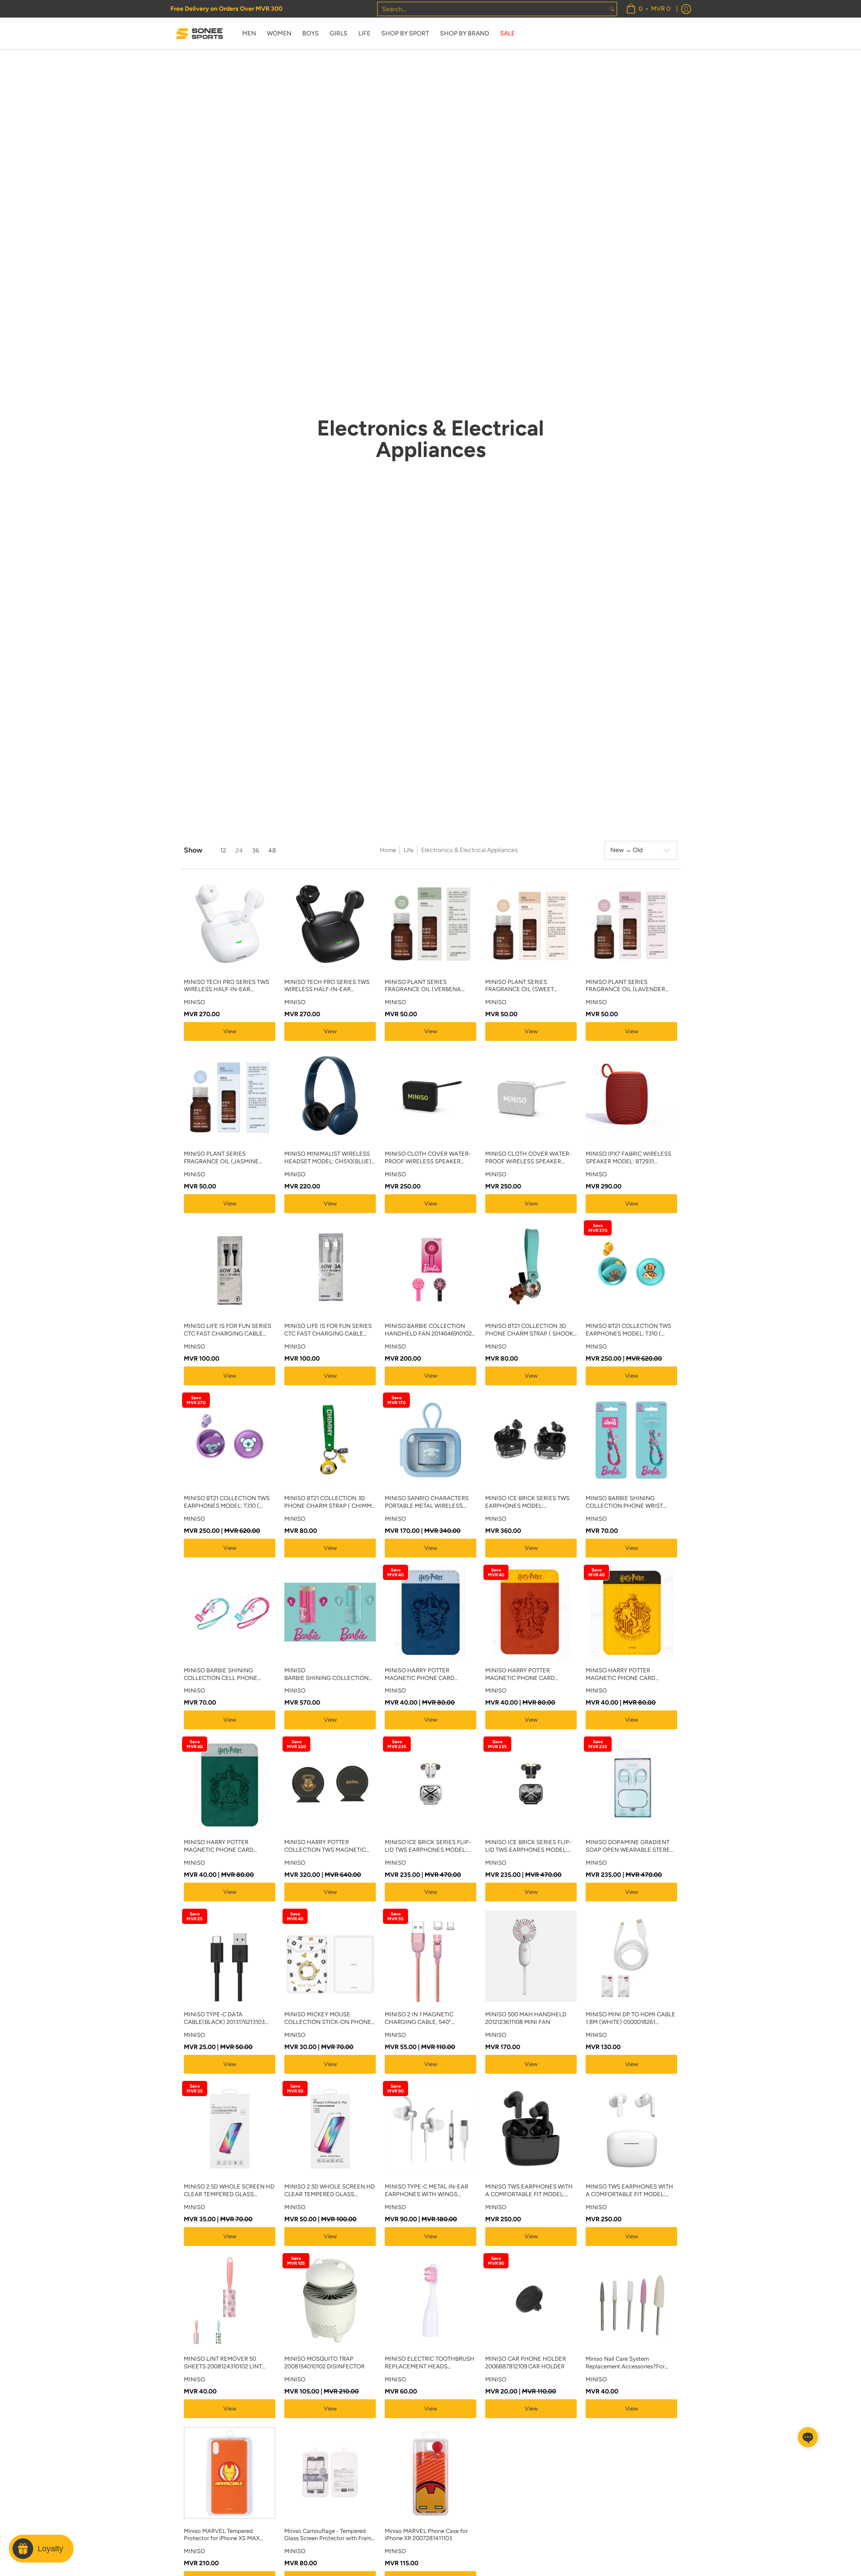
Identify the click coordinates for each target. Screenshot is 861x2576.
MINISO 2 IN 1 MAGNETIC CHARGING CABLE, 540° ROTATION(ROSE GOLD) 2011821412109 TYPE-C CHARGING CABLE (419, 2019)
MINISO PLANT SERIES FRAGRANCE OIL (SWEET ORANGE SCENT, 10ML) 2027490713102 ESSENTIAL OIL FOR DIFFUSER (527, 986)
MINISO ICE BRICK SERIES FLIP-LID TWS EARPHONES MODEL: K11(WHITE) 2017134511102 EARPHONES (428, 1846)
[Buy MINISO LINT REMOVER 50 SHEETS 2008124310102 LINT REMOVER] (230, 2301)
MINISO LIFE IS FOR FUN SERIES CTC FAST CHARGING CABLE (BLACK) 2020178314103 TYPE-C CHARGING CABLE (228, 1330)
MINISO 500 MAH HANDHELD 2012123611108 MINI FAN (526, 2018)
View (230, 1031)
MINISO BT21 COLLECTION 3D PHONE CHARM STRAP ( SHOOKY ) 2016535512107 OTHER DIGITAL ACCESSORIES (531, 1330)
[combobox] (492, 9)
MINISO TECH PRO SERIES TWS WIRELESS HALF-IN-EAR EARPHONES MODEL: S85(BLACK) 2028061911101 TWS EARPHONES (327, 986)
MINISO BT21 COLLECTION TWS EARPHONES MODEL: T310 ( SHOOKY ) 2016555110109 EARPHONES (628, 1330)
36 (256, 851)
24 (239, 851)
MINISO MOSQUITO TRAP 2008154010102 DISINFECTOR (324, 2363)
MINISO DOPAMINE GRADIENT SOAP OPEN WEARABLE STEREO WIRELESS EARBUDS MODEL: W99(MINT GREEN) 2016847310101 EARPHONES (630, 1846)
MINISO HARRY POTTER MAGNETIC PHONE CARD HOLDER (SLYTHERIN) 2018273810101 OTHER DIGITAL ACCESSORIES (226, 1846)
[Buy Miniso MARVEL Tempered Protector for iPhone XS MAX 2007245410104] (230, 2473)
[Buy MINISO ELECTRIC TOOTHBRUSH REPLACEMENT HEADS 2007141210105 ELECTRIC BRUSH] (430, 2301)
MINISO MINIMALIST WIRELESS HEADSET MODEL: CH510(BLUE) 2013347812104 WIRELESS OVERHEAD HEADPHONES (328, 1158)
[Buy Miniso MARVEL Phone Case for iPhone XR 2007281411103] (430, 2473)
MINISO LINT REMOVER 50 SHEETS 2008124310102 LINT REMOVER (223, 2363)
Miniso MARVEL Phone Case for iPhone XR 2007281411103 (426, 2535)
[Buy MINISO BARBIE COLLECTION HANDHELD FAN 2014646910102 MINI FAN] (430, 1268)
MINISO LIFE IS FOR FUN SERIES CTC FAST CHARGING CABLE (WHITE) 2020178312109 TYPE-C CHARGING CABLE (328, 1330)
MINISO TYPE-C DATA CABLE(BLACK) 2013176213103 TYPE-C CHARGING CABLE (224, 2019)
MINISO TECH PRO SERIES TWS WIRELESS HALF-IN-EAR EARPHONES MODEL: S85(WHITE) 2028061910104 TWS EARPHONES (228, 986)
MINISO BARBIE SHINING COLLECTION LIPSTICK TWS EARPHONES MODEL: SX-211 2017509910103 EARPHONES (326, 1675)
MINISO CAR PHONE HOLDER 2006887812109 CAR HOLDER (526, 2363)
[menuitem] (648, 9)
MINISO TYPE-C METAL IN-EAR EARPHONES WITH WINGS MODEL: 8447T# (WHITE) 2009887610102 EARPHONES (426, 2191)
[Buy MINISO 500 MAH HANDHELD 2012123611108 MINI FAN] (531, 1956)
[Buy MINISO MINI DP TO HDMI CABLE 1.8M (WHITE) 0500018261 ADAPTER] (631, 1956)
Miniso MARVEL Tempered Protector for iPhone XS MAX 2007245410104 (222, 2535)
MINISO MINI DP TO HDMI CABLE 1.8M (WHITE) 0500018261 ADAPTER (631, 2019)
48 (272, 851)
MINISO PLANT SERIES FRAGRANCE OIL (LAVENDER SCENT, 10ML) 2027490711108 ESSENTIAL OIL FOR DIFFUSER (627, 986)
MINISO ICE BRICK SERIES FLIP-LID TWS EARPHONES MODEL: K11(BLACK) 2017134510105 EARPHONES (528, 1846)
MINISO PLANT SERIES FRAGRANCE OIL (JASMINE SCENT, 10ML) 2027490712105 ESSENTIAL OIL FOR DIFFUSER (225, 1158)
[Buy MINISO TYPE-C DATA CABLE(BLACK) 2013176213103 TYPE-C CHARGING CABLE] (230, 1956)
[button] (808, 2437)
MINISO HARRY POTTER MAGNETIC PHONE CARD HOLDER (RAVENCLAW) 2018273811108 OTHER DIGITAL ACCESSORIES (426, 1675)
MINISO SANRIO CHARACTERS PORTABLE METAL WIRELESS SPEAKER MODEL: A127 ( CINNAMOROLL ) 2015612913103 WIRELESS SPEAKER (428, 1502)
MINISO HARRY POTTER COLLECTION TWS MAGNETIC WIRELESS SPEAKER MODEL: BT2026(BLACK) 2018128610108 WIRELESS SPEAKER (326, 1846)
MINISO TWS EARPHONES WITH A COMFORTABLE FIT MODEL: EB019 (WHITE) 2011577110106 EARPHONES (629, 2191)
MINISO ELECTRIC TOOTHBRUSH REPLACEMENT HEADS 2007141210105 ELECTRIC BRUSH (430, 2363)
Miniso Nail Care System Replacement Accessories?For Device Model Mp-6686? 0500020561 (625, 2363)
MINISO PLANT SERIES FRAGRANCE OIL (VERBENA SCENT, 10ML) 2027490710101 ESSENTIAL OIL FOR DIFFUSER (426, 986)
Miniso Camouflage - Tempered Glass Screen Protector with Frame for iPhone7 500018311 (329, 2535)
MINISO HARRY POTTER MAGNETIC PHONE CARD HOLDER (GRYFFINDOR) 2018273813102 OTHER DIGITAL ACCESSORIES (527, 1675)
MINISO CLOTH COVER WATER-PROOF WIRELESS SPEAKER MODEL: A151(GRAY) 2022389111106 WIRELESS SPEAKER (528, 1158)
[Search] (612, 9)
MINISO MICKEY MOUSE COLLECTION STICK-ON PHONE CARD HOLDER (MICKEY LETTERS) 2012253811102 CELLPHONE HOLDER (328, 2019)
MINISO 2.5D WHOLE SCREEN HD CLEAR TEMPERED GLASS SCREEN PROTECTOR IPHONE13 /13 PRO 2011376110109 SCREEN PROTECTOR (229, 2191)
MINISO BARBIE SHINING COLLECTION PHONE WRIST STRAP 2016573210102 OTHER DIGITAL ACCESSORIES (625, 1502)
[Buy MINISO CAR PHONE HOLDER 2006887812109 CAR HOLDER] (531, 2301)
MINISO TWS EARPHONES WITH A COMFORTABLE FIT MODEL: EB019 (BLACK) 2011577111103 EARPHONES (529, 2191)
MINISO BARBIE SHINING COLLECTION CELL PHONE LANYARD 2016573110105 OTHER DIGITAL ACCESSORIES (228, 1675)
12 (223, 851)
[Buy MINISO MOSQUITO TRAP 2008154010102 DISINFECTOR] (330, 2301)
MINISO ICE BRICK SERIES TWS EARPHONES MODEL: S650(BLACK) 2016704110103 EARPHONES (527, 1502)
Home (388, 850)
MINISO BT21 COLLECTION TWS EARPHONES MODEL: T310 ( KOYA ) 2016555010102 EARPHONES (227, 1502)
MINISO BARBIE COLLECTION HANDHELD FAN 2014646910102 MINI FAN (428, 1330)
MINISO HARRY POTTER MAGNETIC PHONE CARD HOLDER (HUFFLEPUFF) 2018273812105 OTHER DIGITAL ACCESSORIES (628, 1675)
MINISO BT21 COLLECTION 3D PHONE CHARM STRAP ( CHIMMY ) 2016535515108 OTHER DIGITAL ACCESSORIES (330, 1502)
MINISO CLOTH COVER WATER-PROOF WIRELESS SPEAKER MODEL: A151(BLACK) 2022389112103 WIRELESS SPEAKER (428, 1158)
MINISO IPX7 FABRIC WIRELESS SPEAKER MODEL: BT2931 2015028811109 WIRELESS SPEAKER (628, 1158)
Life (409, 850)
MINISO (194, 1002)
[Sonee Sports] (200, 34)
